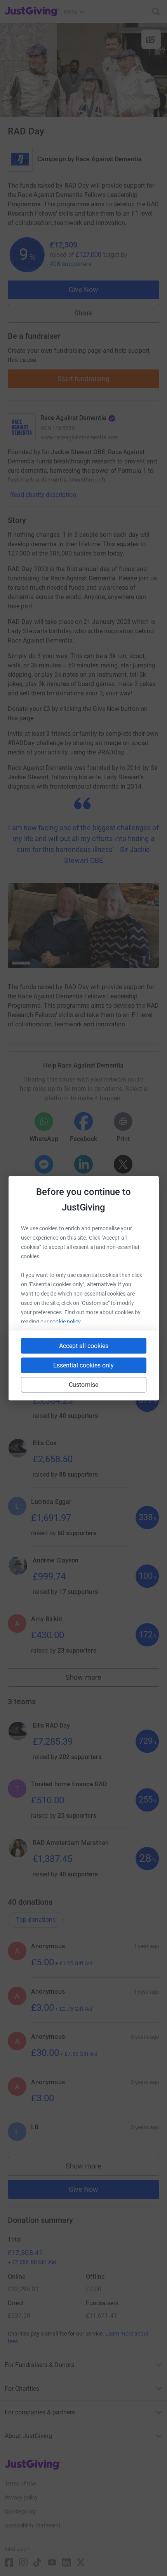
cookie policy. (66, 1321)
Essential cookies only (83, 1365)
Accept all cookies (84, 1345)
